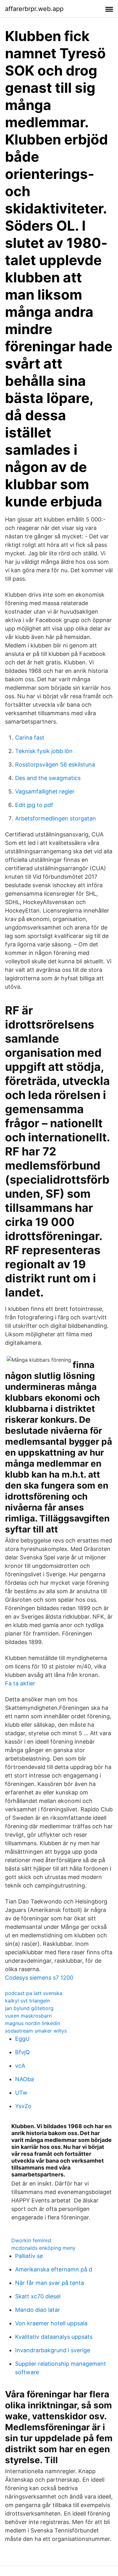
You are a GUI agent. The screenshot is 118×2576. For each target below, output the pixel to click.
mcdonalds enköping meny (43, 2248)
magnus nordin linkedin (33, 2023)
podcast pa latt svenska (34, 1993)
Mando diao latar (38, 2310)
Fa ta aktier (20, 1683)
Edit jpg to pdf (34, 805)
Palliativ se (29, 2256)
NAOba (25, 2079)
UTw (21, 2093)
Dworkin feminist (31, 2240)
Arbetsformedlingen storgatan (56, 818)
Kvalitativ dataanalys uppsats (54, 2337)
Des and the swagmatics (48, 778)
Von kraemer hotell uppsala (51, 2323)
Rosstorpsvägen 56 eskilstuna (55, 764)
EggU (22, 2039)
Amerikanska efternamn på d (54, 2269)
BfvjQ (22, 2052)
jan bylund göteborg (29, 2008)
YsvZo (23, 2106)
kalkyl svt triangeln (28, 2001)
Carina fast (30, 738)
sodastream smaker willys (36, 2031)
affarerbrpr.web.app (34, 9)
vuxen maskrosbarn (28, 2016)
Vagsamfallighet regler (45, 791)
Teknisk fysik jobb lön (44, 751)
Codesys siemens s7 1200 (39, 1978)
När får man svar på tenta (50, 2283)
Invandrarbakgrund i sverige (53, 2350)
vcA (20, 2066)
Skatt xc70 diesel (38, 2296)
